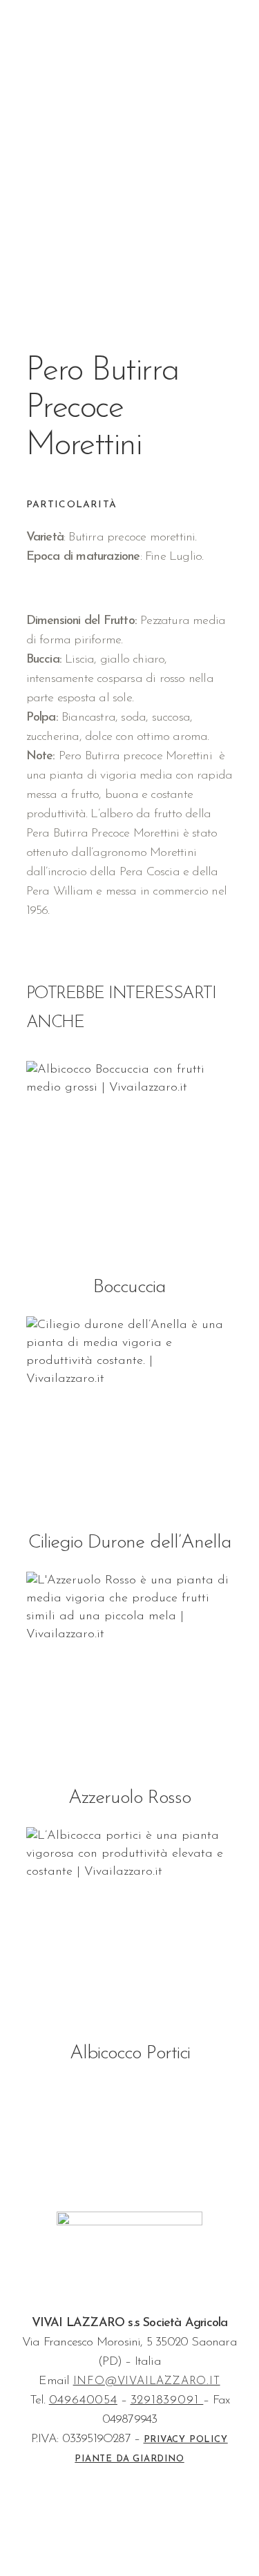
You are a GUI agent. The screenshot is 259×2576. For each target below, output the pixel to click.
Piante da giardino (129, 2459)
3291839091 (167, 2401)
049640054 (83, 2401)
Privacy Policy (186, 2440)
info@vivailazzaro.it (147, 2381)
